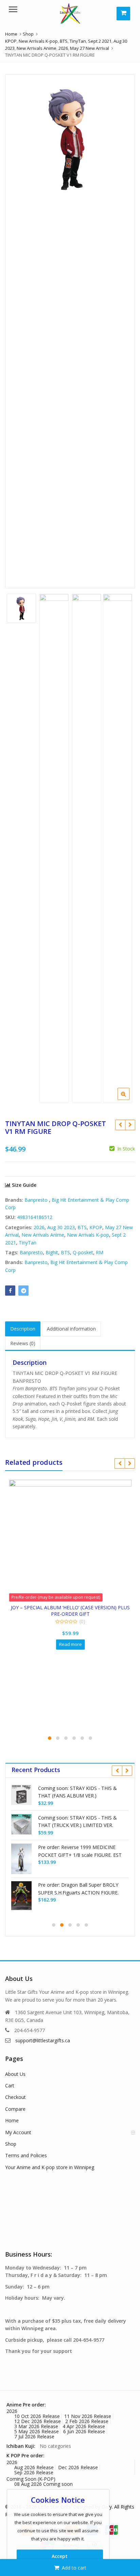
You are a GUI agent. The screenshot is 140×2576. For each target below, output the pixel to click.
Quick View (32, 1607)
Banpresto (36, 1200)
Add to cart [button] (29, 1638)
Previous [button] (17, 326)
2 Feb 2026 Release (87, 2421)
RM (100, 1252)
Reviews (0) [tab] (23, 1343)
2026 (39, 1227)
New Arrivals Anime (43, 1235)
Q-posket (83, 1252)
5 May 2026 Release (37, 2431)
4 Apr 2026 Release (84, 2426)
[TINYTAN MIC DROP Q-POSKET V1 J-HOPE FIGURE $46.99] (130, 1125)
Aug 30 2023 (61, 1227)
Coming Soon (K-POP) (31, 2479)
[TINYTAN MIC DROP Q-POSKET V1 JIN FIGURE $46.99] (120, 1125)
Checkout (15, 2097)
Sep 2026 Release (34, 2472)
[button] (129, 1099)
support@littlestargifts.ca (43, 2040)
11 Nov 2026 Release (88, 2416)
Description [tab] (23, 1329)
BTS (82, 1227)
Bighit (52, 1252)
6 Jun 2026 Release (84, 2431)
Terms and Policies (26, 2155)
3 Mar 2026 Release (36, 2426)
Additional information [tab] (71, 1329)
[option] (70, 139)
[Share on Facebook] (10, 1291)
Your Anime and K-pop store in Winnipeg (50, 2167)
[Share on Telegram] (23, 1291)
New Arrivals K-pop (88, 1235)
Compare (15, 2109)
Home (12, 2120)
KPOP (96, 1227)
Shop (11, 2144)
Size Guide (23, 1185)
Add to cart (74, 2568)
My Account (18, 2132)
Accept (60, 2556)
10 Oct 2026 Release (37, 2416)
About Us (15, 2074)
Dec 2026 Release (78, 2467)
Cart (10, 2086)
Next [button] (123, 326)
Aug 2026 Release (34, 2467)
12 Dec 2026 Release (38, 2421)
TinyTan (28, 1243)
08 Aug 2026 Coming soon (43, 2484)
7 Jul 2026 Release (34, 2436)
